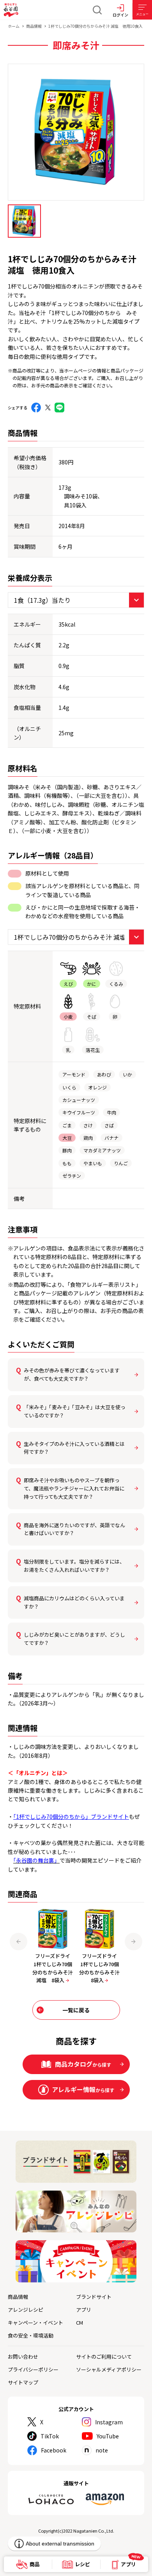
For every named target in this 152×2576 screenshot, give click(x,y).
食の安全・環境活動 (31, 2335)
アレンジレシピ (26, 2310)
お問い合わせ (23, 2357)
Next (133, 1941)
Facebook (54, 2450)
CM (80, 2323)
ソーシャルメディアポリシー (109, 2369)
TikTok (50, 2436)
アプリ (84, 2310)
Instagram (109, 2422)
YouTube (108, 2436)
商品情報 (34, 26)
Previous (19, 1941)
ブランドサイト (94, 2297)
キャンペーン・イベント (35, 2323)
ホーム (14, 26)
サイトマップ (23, 2382)
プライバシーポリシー (33, 2369)
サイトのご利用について (104, 2357)
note (102, 2450)
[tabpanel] (76, 132)
